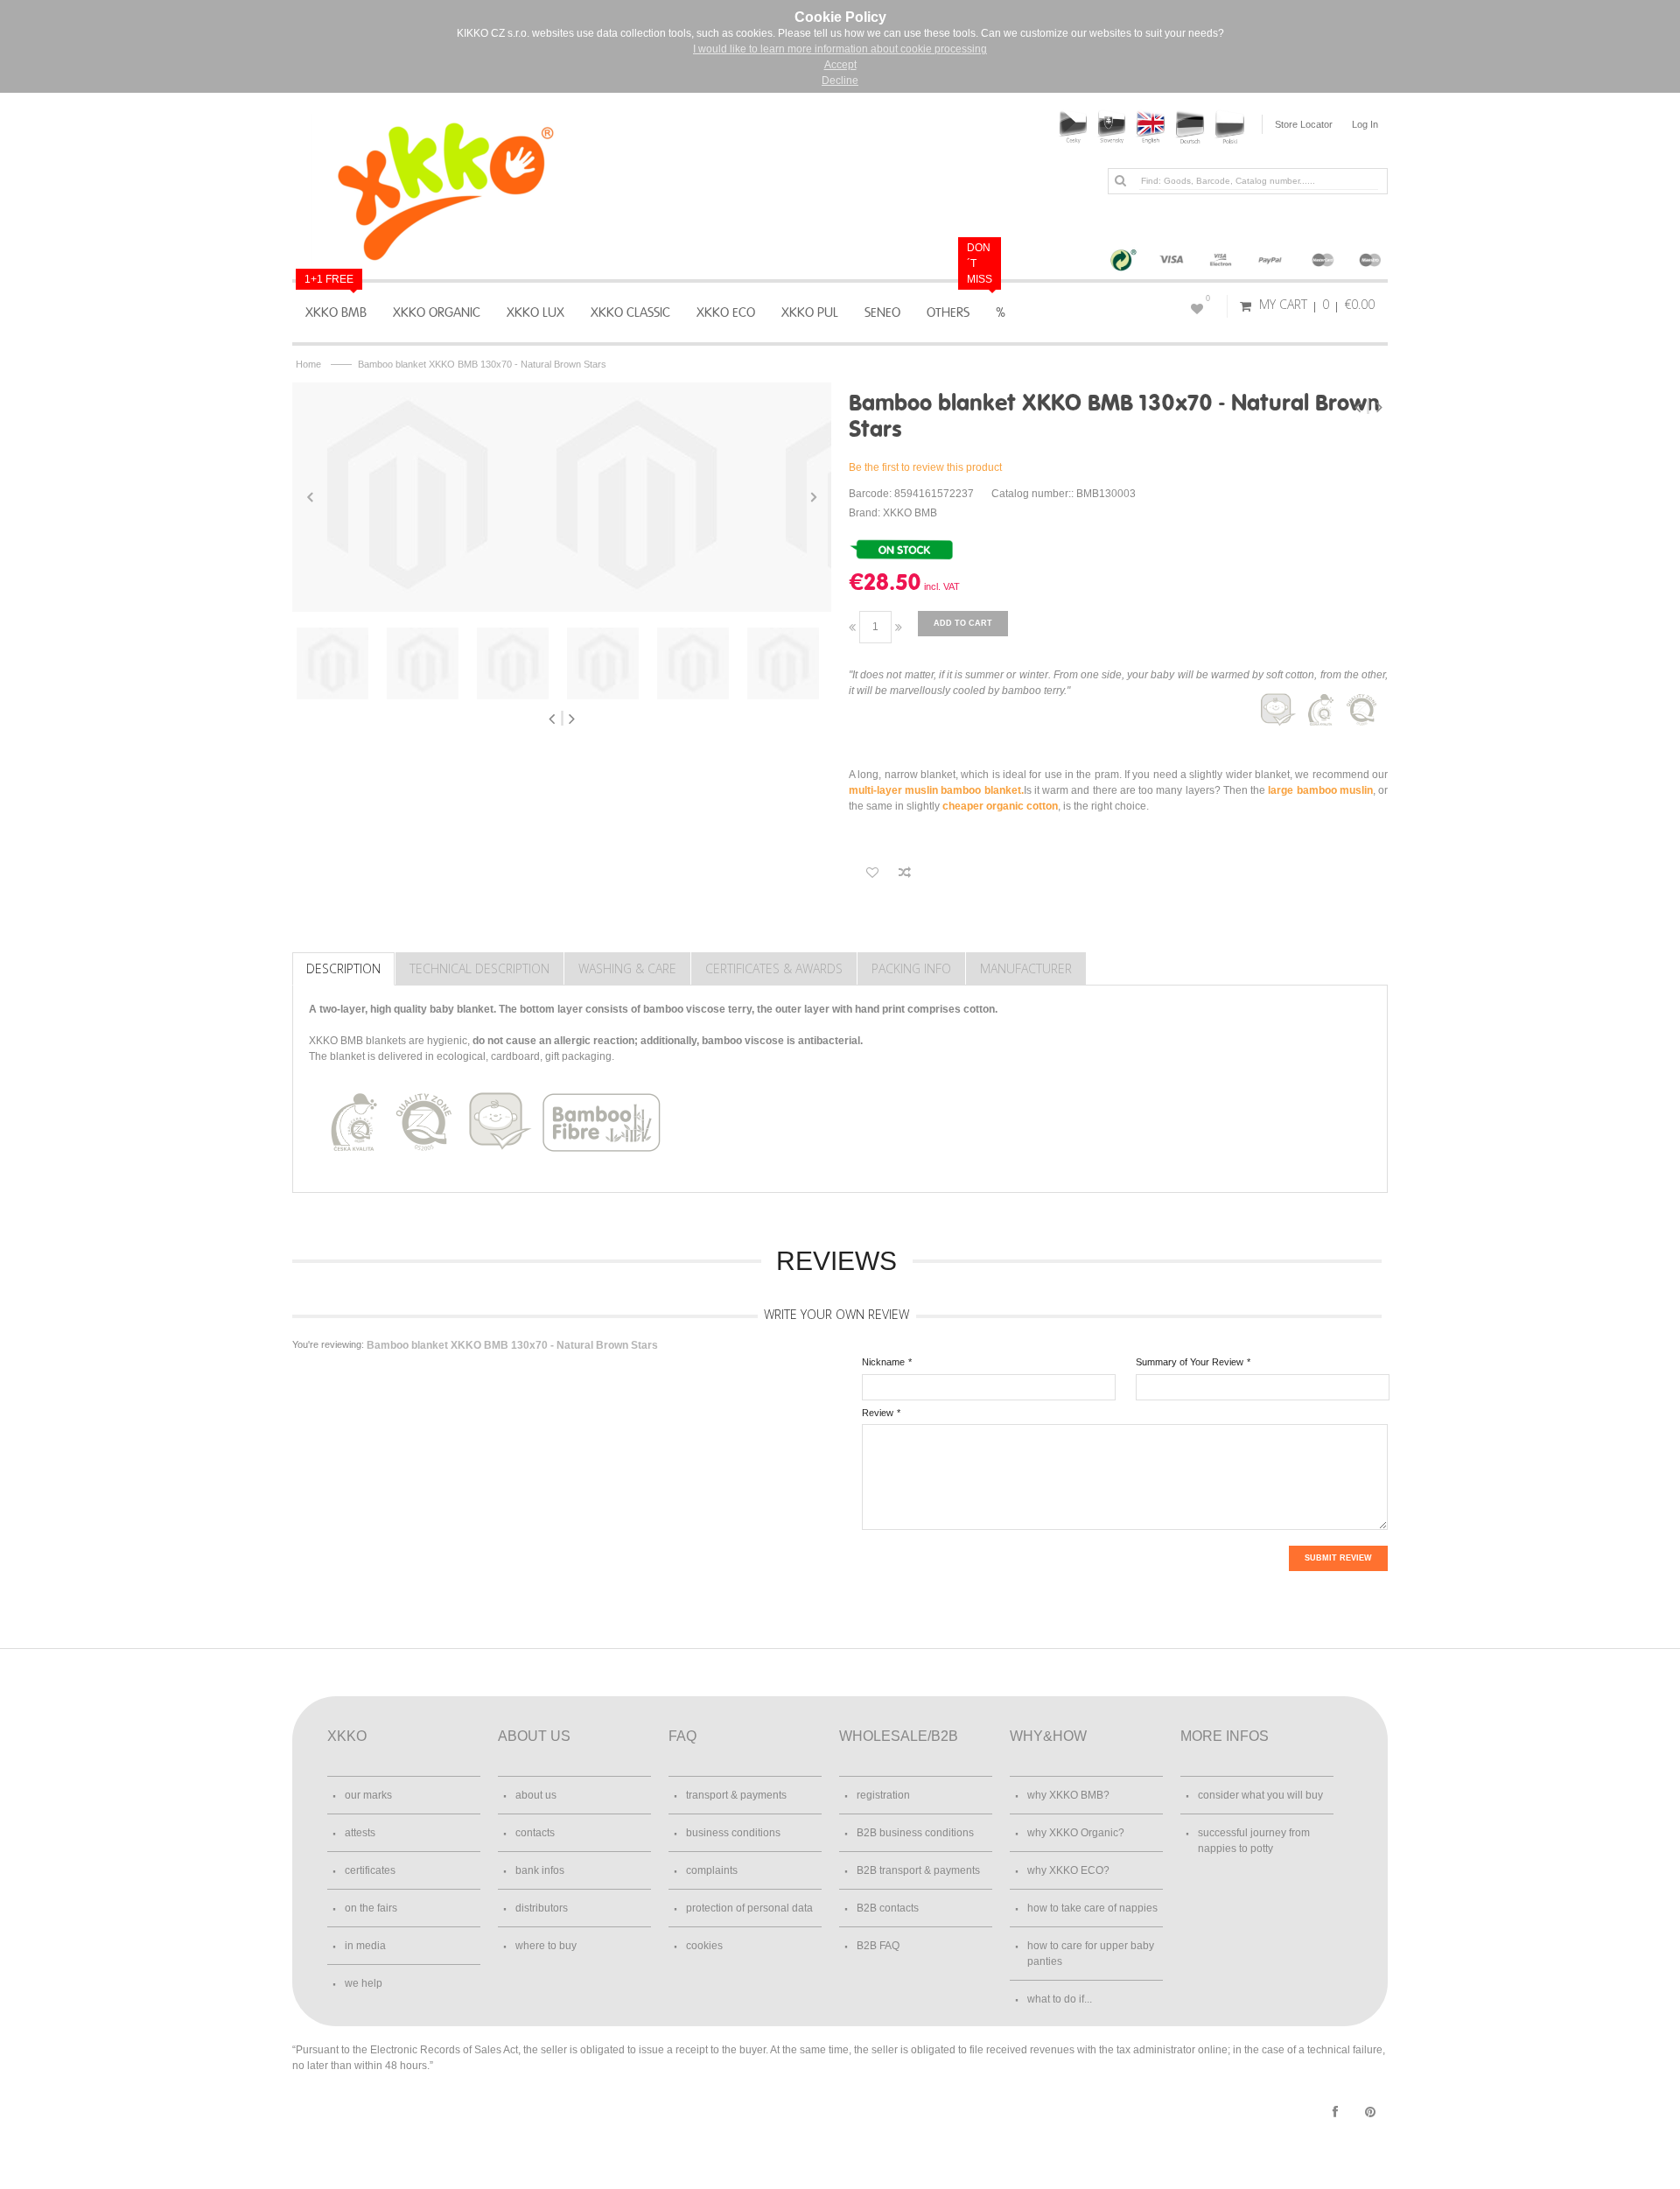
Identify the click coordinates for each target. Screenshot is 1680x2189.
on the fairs (371, 1908)
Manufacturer (1026, 968)
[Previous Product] (1359, 407)
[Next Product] (1379, 407)
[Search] (1120, 180)
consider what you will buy (1260, 1795)
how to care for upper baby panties (1091, 1954)
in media (365, 1946)
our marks (368, 1795)
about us (536, 1795)
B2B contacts (888, 1908)
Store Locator (1304, 124)
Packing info (911, 968)
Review (878, 1413)
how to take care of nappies (1092, 1908)
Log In (1365, 124)
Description (343, 968)
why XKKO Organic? (1076, 1833)
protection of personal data (749, 1908)
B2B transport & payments (918, 1870)
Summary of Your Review (1190, 1362)
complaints (712, 1870)
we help (364, 1983)
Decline (840, 81)
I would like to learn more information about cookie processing (840, 49)
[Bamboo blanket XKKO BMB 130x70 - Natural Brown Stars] (407, 497)
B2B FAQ (878, 1946)
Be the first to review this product (925, 467)
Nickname (883, 1362)
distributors (542, 1908)
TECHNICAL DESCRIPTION (479, 968)
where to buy (546, 1946)
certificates (370, 1870)
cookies (704, 1946)
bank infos (540, 1870)
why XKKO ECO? (1068, 1870)
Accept (840, 65)
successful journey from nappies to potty (1254, 1841)
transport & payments (736, 1795)
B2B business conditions (915, 1833)
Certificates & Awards (774, 968)
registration (883, 1795)
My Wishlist (1208, 298)
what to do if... (1060, 1999)
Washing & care (627, 968)
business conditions (733, 1833)
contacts (535, 1833)
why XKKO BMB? (1068, 1795)
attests (360, 1833)
